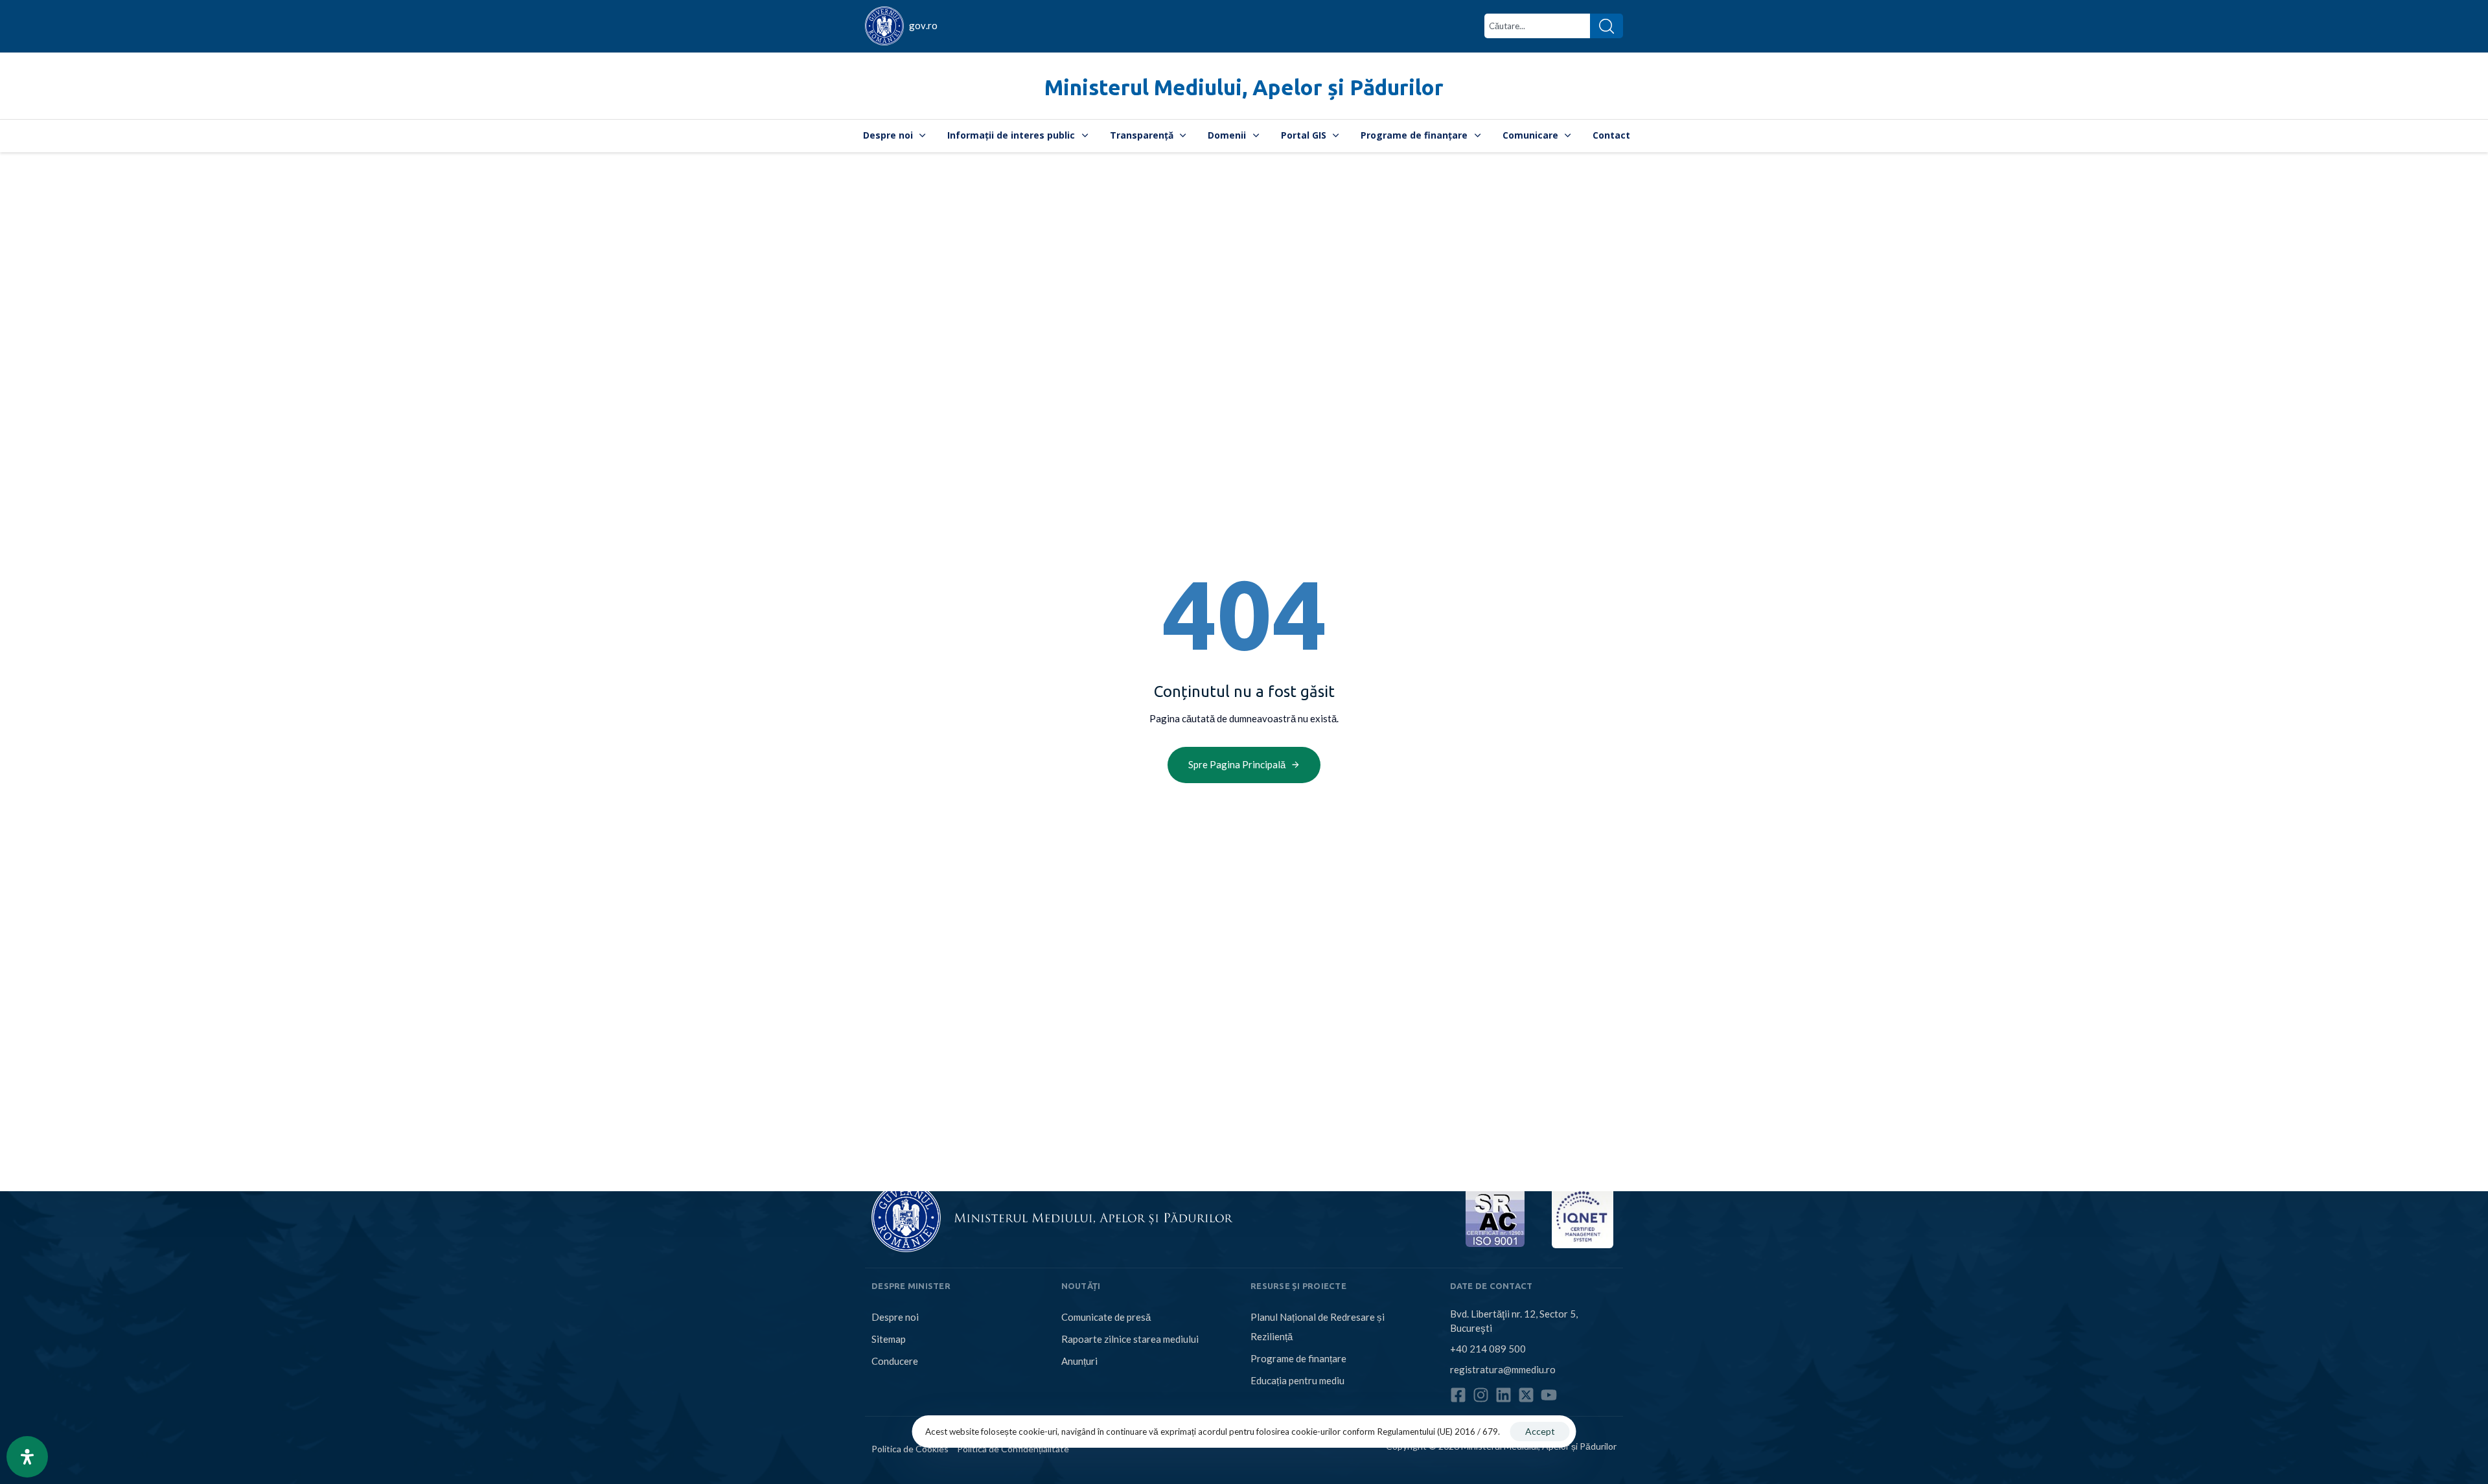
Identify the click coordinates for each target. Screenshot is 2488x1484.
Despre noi (888, 135)
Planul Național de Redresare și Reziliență (1318, 1327)
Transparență (1142, 135)
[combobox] (1537, 26)
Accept (1540, 1431)
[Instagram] (1481, 1395)
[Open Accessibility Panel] (27, 1457)
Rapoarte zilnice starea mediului (1130, 1339)
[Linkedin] (1503, 1395)
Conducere (895, 1361)
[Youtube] (1549, 1395)
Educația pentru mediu (1297, 1380)
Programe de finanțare (1414, 135)
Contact (1611, 135)
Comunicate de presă (1106, 1317)
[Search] (1607, 26)
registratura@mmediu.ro (1503, 1369)
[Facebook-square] (1458, 1395)
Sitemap (889, 1339)
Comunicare (1530, 135)
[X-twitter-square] (1526, 1395)
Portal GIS (1304, 135)
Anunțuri (1079, 1361)
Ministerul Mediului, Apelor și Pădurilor (1244, 87)
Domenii (1227, 135)
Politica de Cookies (910, 1449)
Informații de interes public (1011, 135)
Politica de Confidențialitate (1013, 1449)
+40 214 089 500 (1488, 1349)
